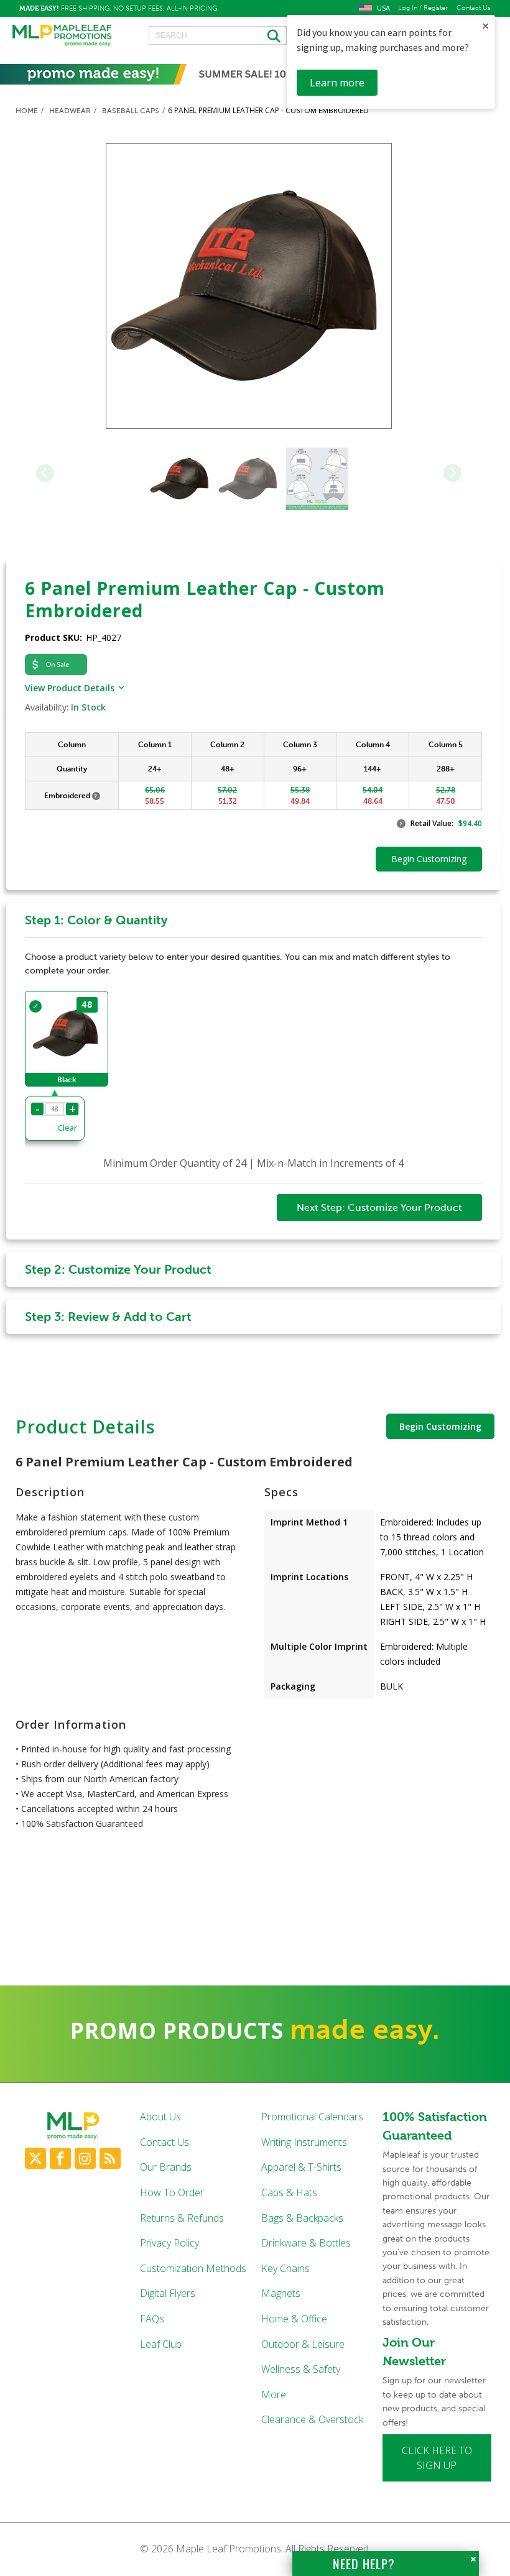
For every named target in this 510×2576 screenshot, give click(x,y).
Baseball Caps (131, 111)
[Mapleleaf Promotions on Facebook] (60, 2158)
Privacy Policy (169, 2243)
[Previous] (45, 473)
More (274, 2394)
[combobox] (218, 35)
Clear (67, 1128)
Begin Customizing (440, 1426)
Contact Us (474, 8)
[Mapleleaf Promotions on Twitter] (35, 2158)
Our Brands (166, 2167)
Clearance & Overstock (312, 2419)
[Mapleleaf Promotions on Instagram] (85, 2158)
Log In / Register (423, 8)
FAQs (152, 2319)
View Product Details (70, 688)
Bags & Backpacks (302, 2218)
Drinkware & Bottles (306, 2243)
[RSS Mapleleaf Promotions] (110, 2158)
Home (27, 111)
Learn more (337, 83)
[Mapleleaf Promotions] (62, 36)
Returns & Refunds (182, 2218)
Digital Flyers (168, 2293)
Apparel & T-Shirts (301, 2167)
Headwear (70, 111)
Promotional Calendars (312, 2117)
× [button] (485, 26)
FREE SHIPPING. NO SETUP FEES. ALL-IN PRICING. (119, 8)
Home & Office (294, 2319)
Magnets (281, 2293)
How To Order (172, 2192)
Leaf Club (161, 2344)
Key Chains (285, 2268)
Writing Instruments (304, 2142)
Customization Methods (193, 2268)
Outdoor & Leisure (303, 2344)
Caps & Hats (289, 2192)
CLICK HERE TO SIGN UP (437, 2458)
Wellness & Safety (301, 2369)
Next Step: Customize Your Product (379, 1207)
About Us (160, 2117)
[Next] (452, 473)
